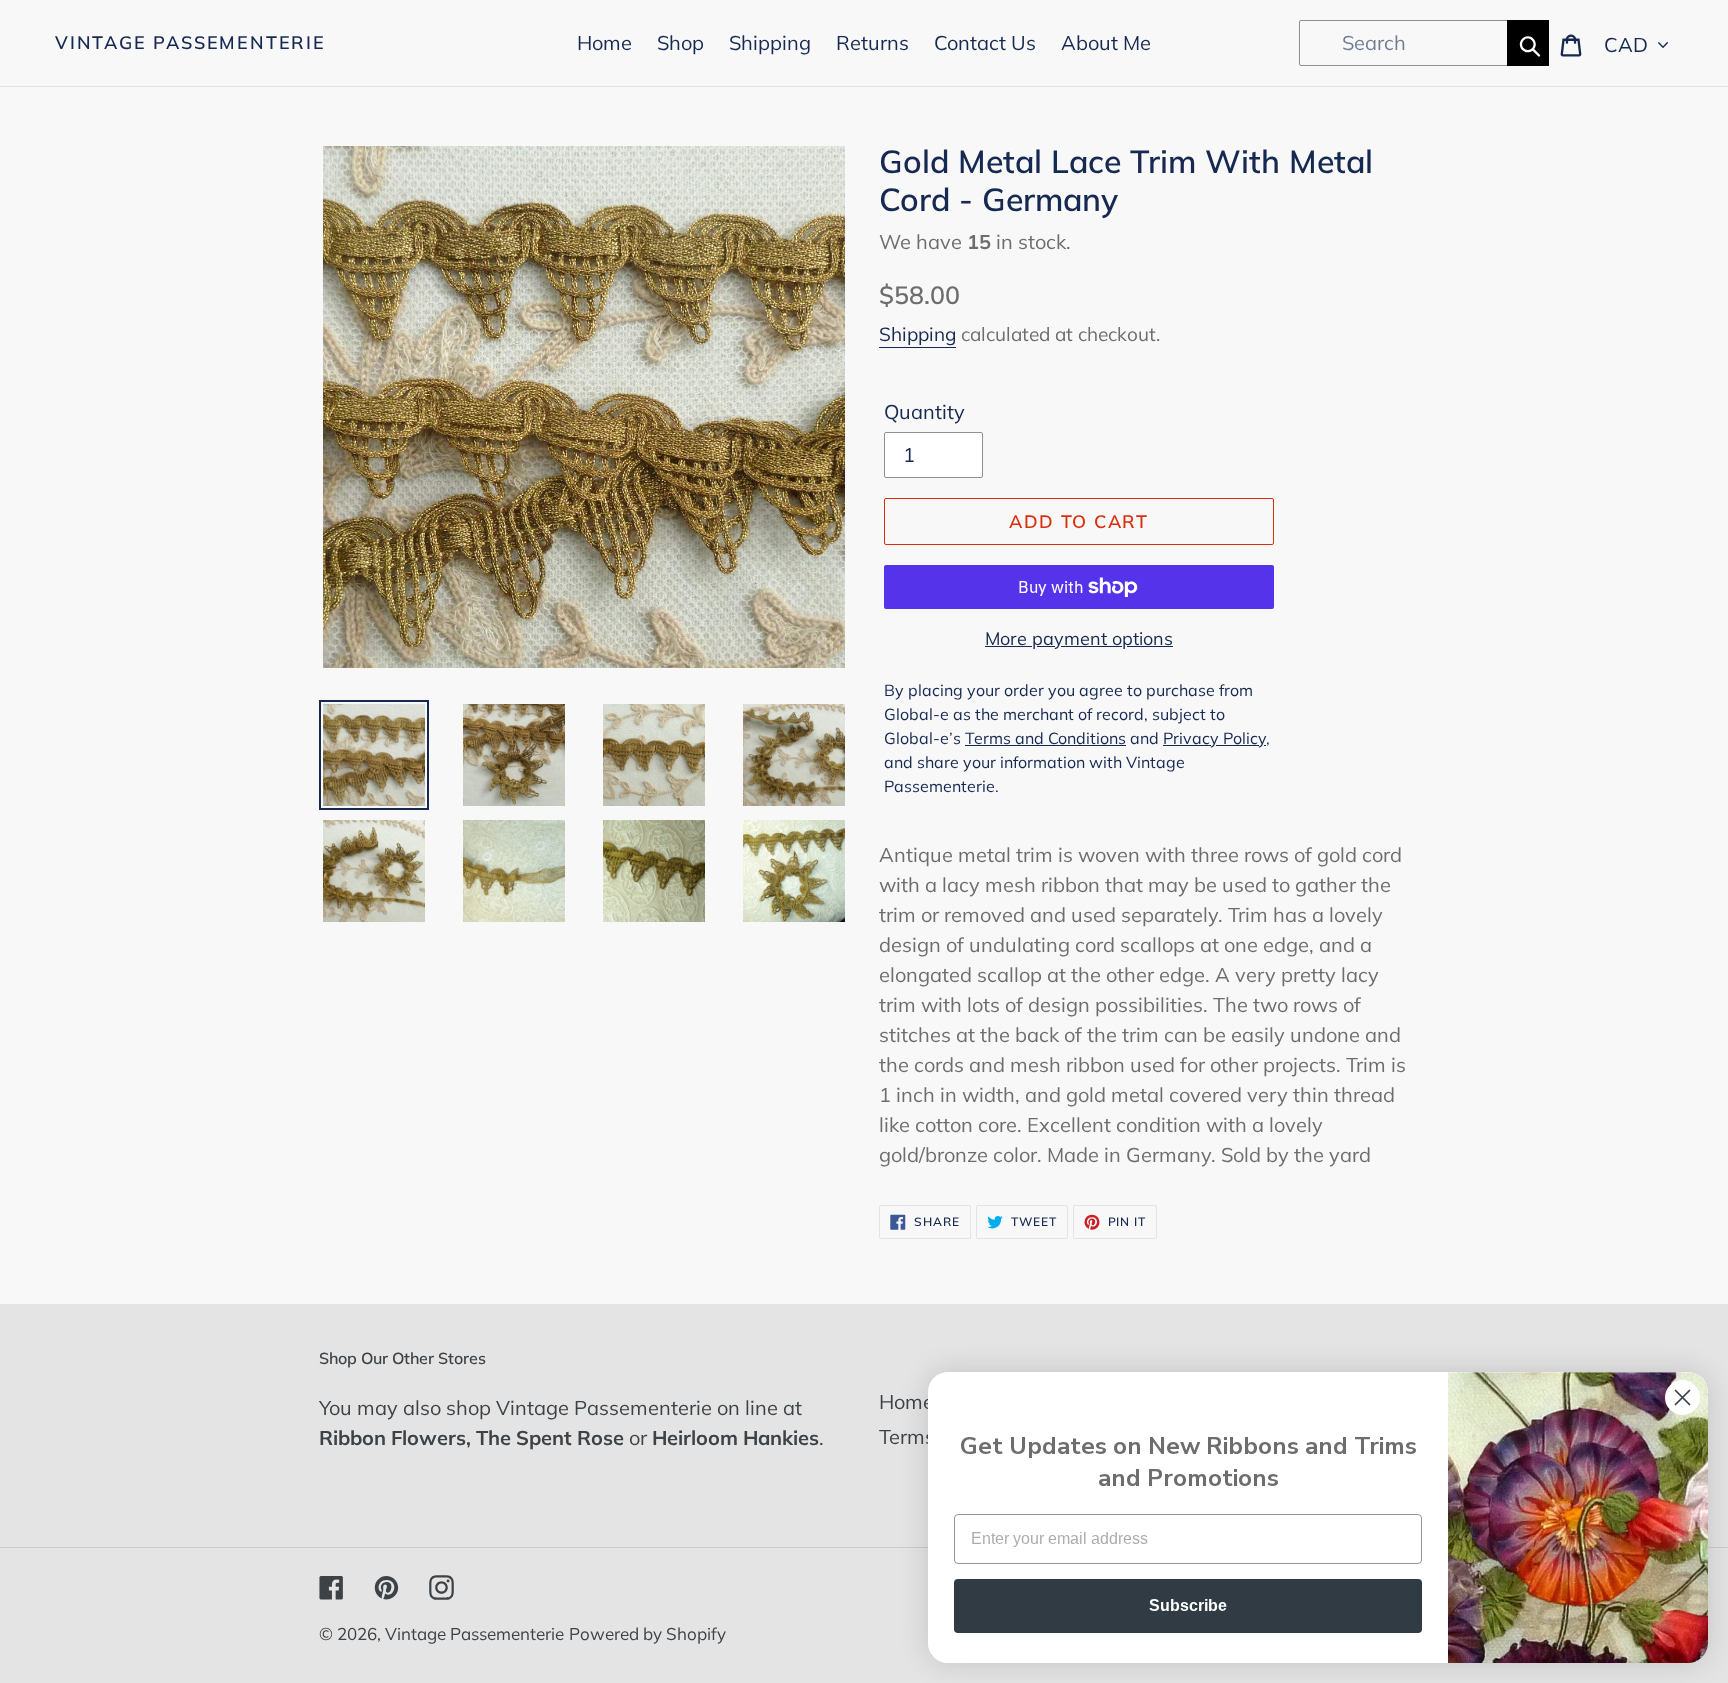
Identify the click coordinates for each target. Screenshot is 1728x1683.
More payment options (1079, 638)
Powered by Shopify (647, 1633)
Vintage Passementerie (190, 43)
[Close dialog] (1682, 1397)
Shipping (917, 334)
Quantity (924, 411)
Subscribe (1188, 1605)
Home (906, 1401)
